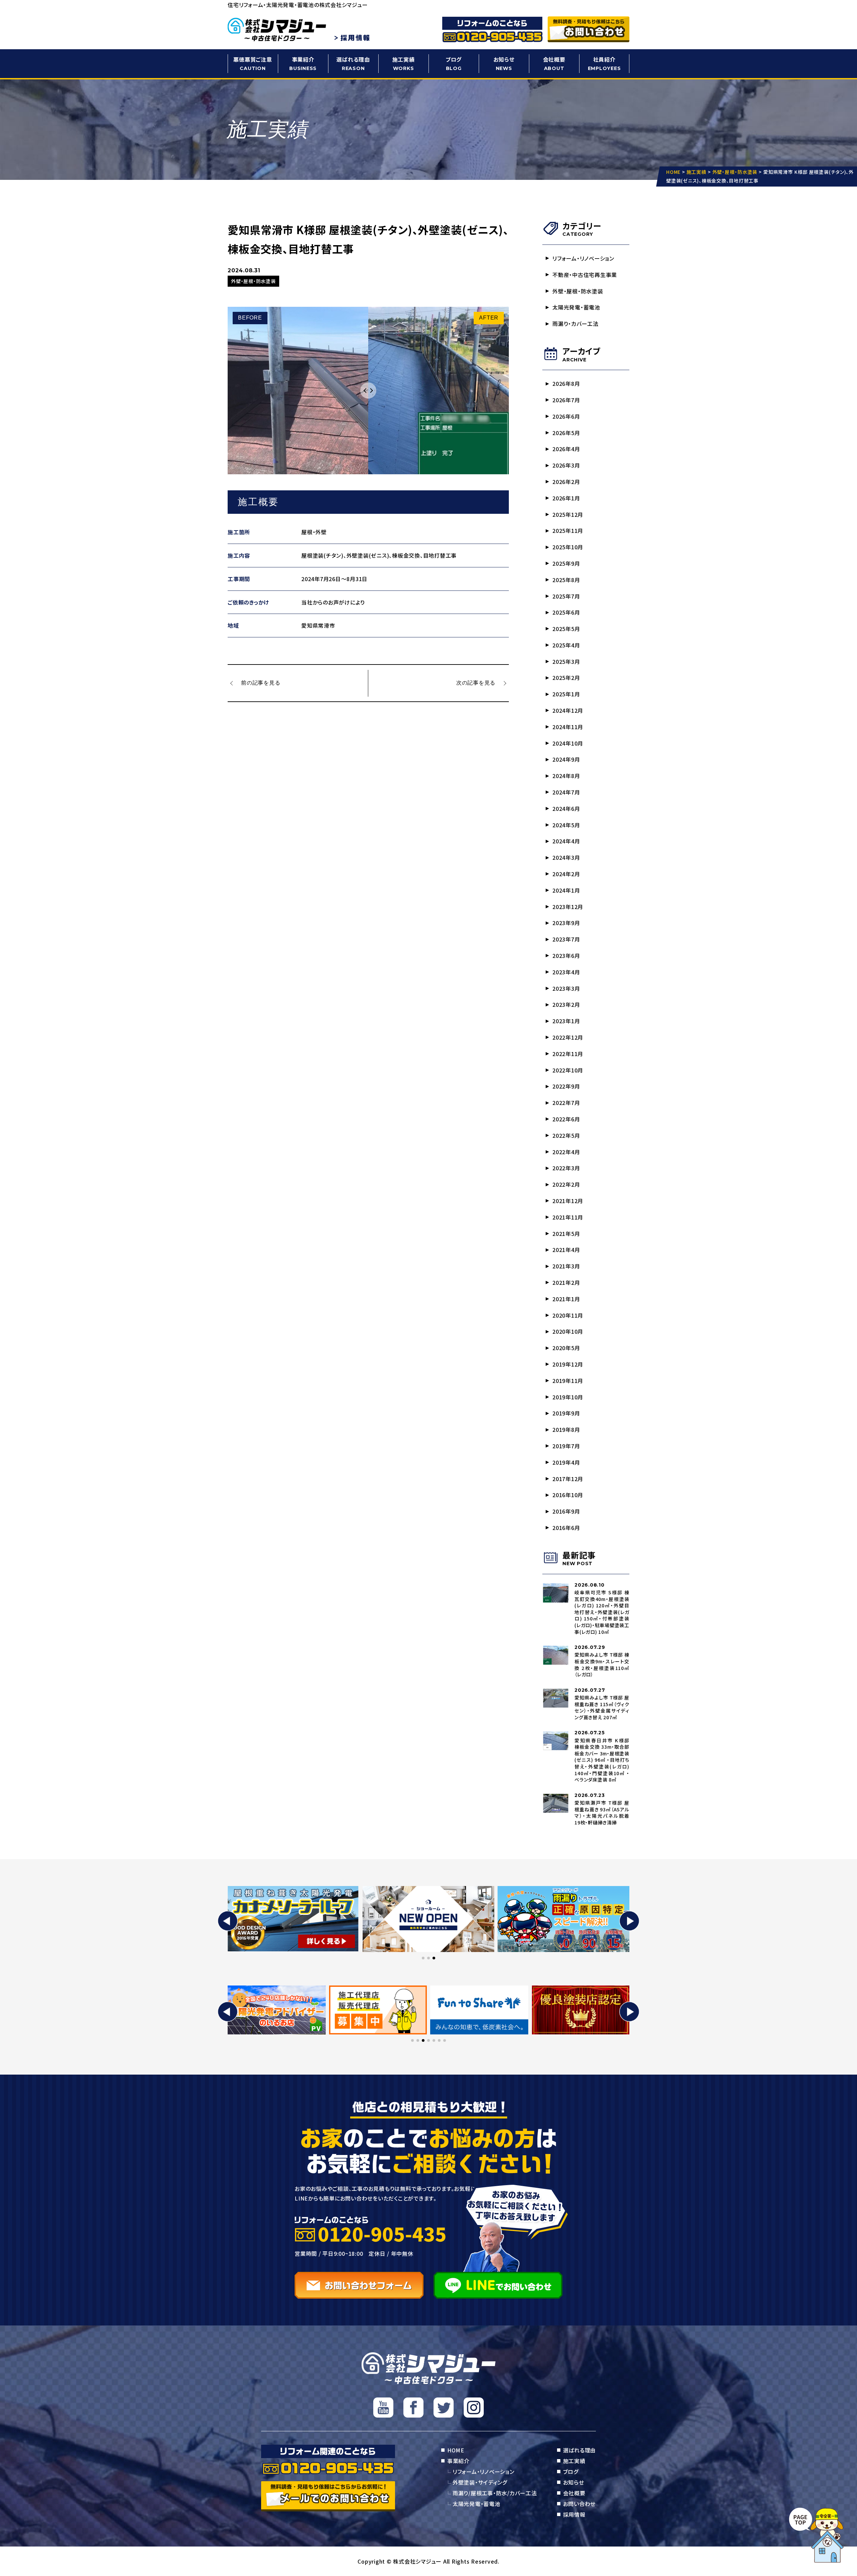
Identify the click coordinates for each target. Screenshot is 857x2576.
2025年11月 (568, 531)
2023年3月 (566, 988)
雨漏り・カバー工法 (575, 324)
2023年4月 (566, 972)
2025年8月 (566, 580)
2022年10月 (568, 1070)
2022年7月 (566, 1103)
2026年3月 (566, 465)
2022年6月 (566, 1119)
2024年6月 (566, 809)
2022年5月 (566, 1135)
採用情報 (574, 2514)
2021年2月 (566, 1282)
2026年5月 (566, 433)
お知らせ (504, 63)
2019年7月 (566, 1446)
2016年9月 (566, 1511)
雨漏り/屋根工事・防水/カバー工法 (495, 2493)
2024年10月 (568, 743)
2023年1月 (566, 1021)
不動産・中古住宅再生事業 (585, 275)
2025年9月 (566, 563)
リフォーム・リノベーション (583, 258)
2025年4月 (566, 645)
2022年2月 (566, 1184)
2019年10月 (568, 1397)
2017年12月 (568, 1479)
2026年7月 (566, 400)
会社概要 (554, 63)
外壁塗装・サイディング (480, 2482)
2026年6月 (566, 416)
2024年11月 (568, 727)
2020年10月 (568, 1331)
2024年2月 (566, 874)
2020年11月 (568, 1315)
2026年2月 (566, 482)
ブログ (454, 63)
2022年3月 (566, 1168)
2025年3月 (566, 662)
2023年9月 (566, 923)
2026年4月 (566, 449)
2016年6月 (566, 1528)
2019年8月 (566, 1430)
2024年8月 (566, 776)
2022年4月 (566, 1152)
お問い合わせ (579, 2504)
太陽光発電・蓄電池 (576, 307)
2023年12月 (568, 907)
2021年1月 (566, 1299)
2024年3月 (566, 857)
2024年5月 (566, 825)
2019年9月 (566, 1413)
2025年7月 (566, 596)
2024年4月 (566, 841)
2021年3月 (566, 1266)
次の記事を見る (476, 683)
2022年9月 (566, 1086)
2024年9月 (566, 759)
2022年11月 (568, 1054)
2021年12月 (568, 1201)
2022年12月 (568, 1037)
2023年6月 (566, 956)
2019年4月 (566, 1462)
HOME (456, 2450)
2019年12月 (568, 1364)
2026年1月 (566, 498)
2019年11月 (568, 1381)
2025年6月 (566, 612)
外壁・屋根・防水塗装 (578, 291)
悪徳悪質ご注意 (253, 63)
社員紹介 (604, 63)
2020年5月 (566, 1348)
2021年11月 (568, 1217)
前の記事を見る (261, 683)
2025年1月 (566, 694)
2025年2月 (566, 678)
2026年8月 (566, 384)
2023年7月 (566, 939)
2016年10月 (568, 1495)
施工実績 (404, 63)
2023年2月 (566, 1004)
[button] (228, 1921)
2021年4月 (566, 1250)
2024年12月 (568, 710)
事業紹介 (303, 63)
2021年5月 (566, 1234)
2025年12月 (568, 514)
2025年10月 (568, 547)
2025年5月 (566, 629)
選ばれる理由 (353, 63)
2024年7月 (566, 792)
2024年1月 (566, 890)
